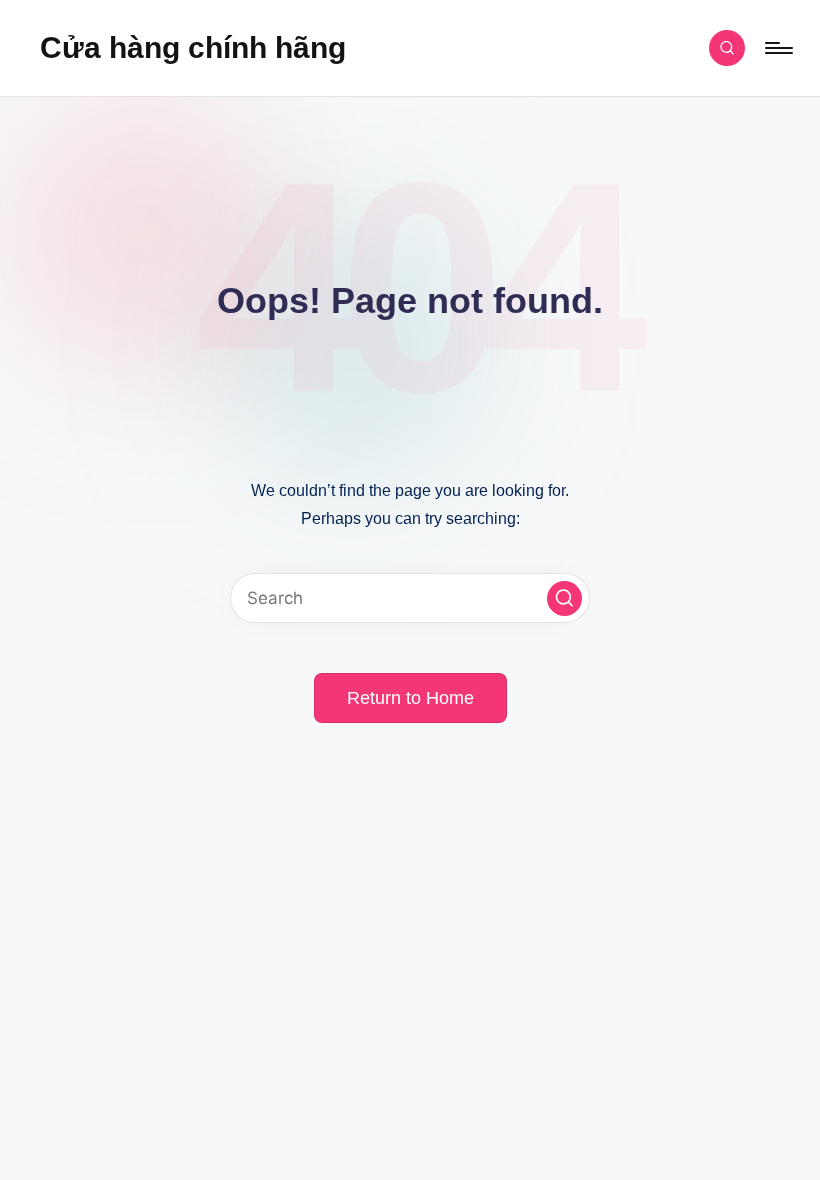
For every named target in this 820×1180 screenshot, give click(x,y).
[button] (564, 598)
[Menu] (777, 48)
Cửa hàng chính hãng (193, 47)
